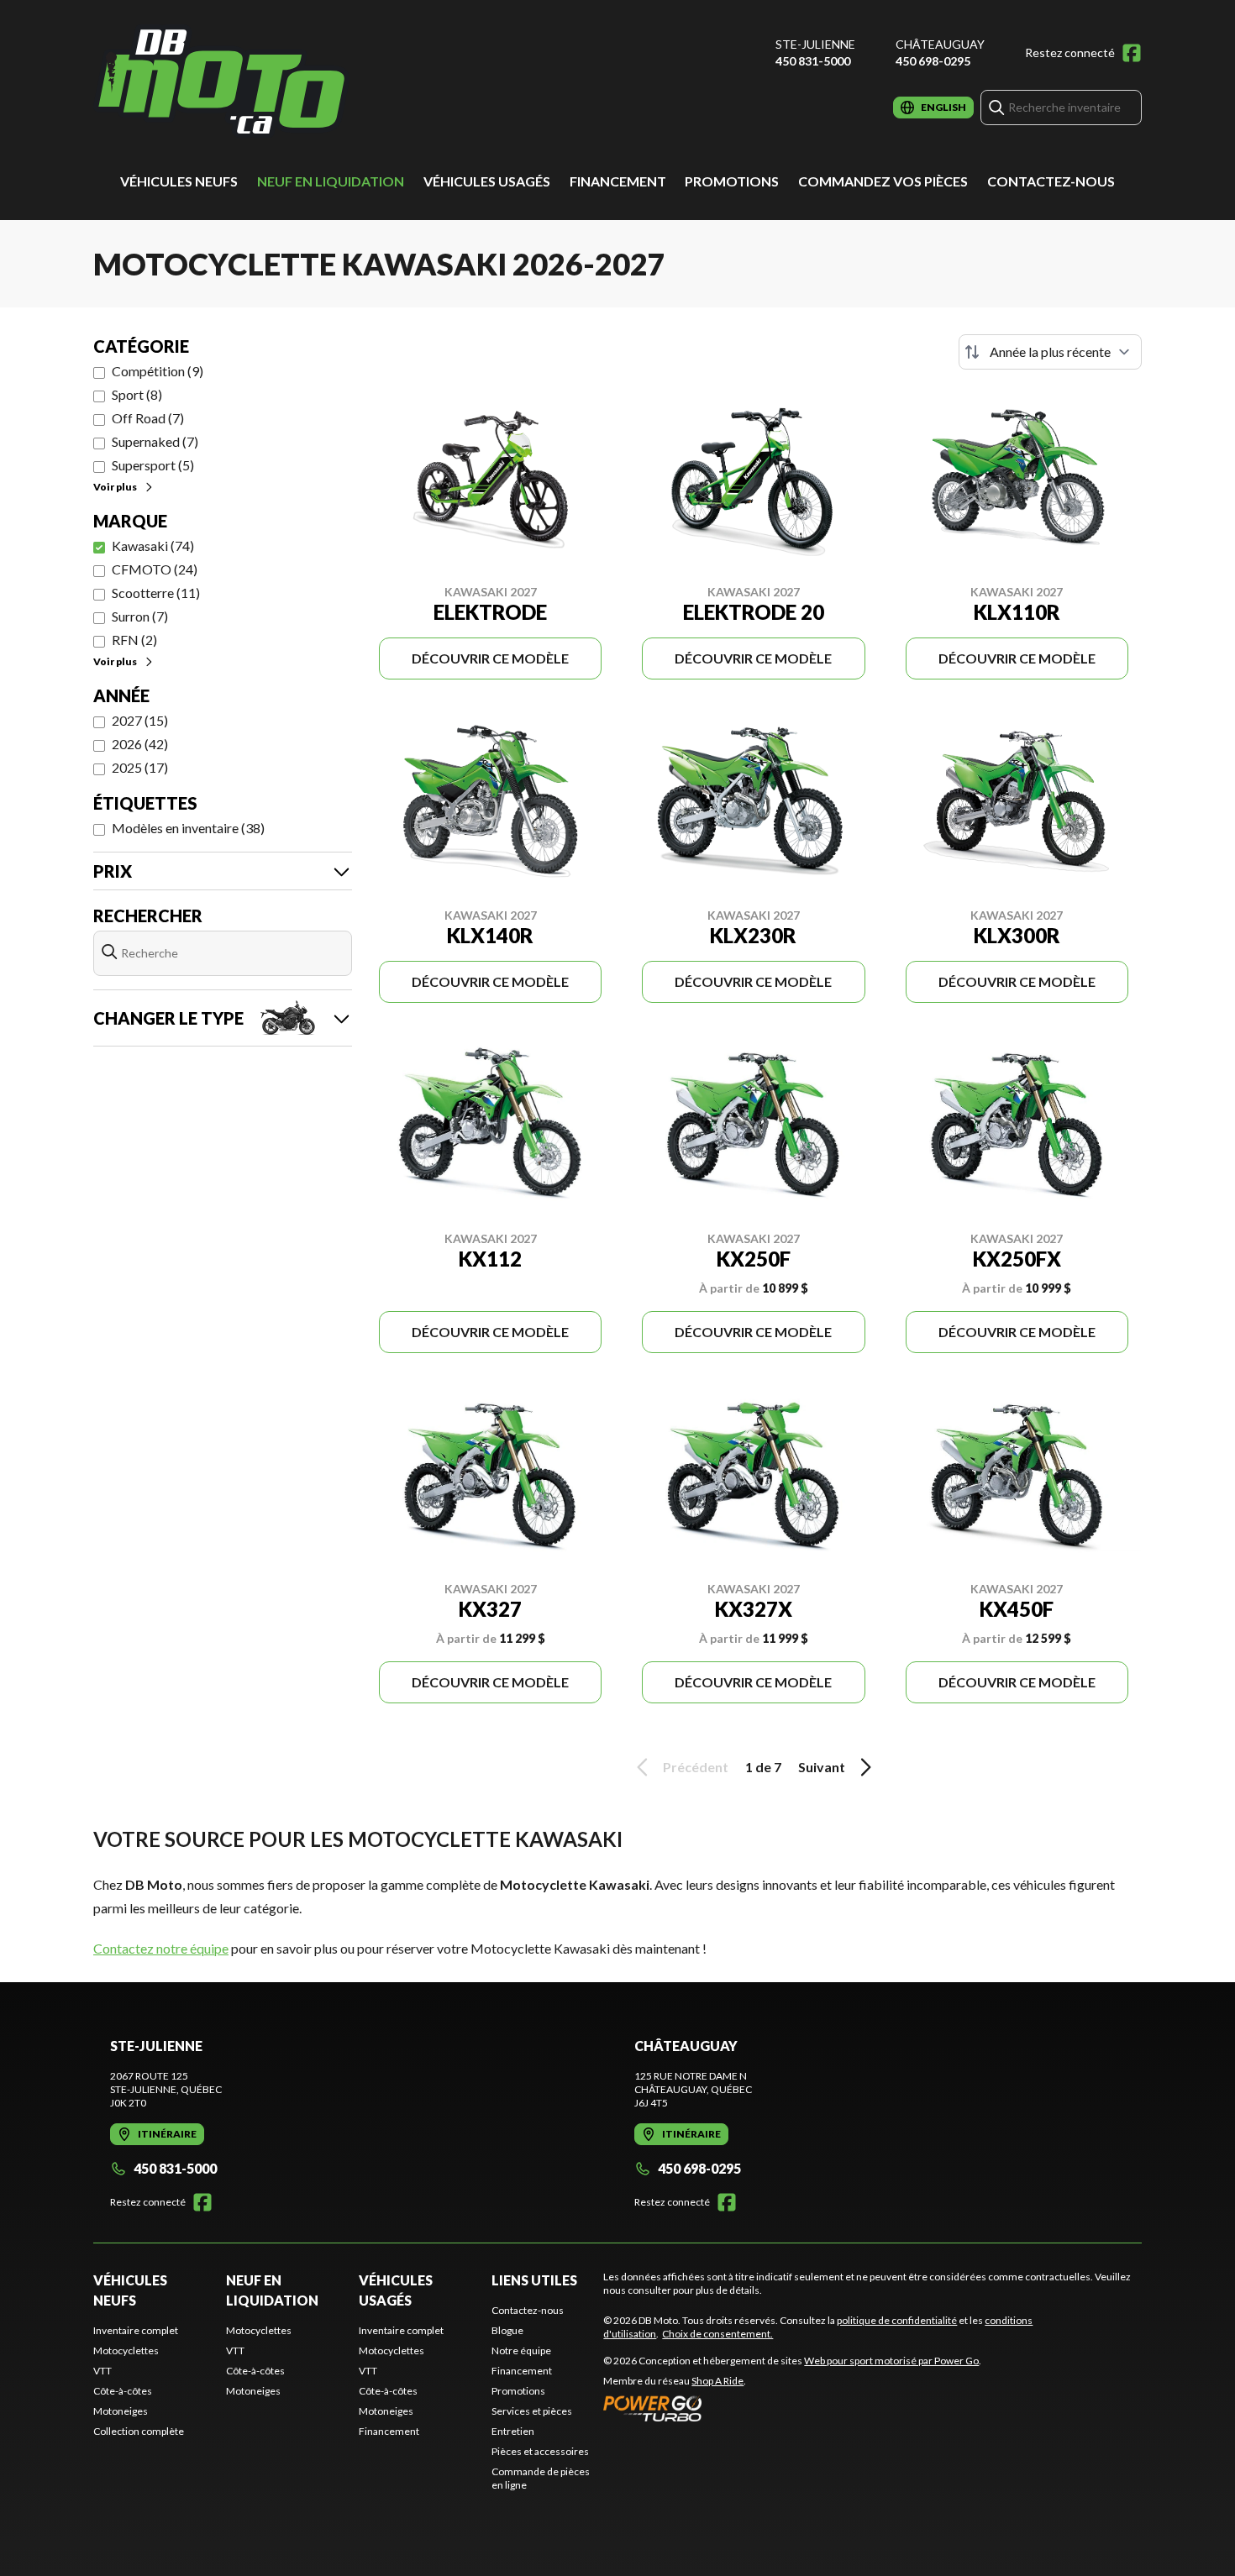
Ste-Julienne (815, 44)
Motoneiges (121, 2411)
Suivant (822, 1767)
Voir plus (115, 487)
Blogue (507, 2330)
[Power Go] (792, 2408)
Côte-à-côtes (123, 2391)
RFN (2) (134, 640)
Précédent (696, 1767)
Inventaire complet (136, 2330)
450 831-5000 (813, 61)
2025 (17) (140, 767)
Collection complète (139, 2431)
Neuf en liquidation (331, 181)
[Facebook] (1132, 53)
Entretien (513, 2431)
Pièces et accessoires (540, 2451)
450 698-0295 (933, 61)
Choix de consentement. (717, 2334)
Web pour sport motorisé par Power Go (891, 2361)
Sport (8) (137, 394)
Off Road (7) (148, 418)
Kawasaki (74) (153, 546)
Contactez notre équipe (161, 1948)
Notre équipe (521, 2350)
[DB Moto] (221, 81)
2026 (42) (140, 744)
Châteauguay (940, 44)
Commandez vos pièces (883, 181)
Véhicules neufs (179, 181)
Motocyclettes (126, 2350)
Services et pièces (532, 2411)
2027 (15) (140, 720)
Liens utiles (534, 2280)
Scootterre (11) (156, 593)
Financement (618, 181)
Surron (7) (140, 616)
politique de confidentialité (897, 2320)
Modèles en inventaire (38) (188, 828)
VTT (102, 2371)
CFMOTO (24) (155, 569)
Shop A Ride (717, 2381)
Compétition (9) (158, 371)
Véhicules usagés (487, 181)
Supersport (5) (153, 465)
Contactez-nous (1051, 181)
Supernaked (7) (155, 441)
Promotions (732, 181)
